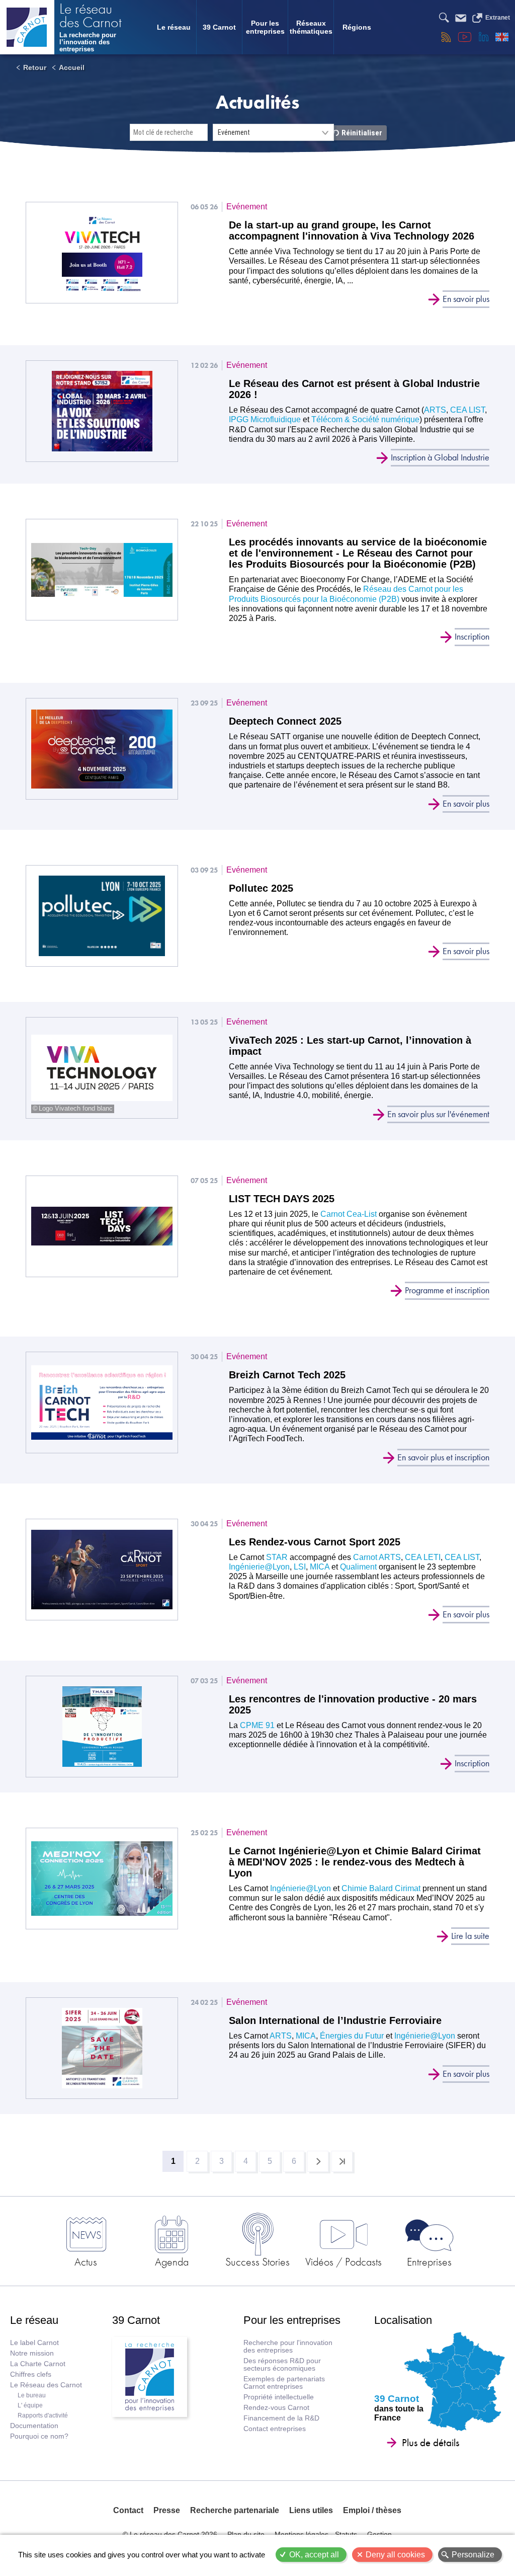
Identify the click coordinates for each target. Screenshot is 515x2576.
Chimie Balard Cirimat (381, 1888)
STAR (277, 1557)
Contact (128, 2510)
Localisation (403, 2320)
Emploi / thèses (372, 2510)
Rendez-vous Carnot (276, 2408)
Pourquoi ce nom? (39, 2436)
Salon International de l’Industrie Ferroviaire (335, 2020)
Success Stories (257, 2261)
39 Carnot (219, 27)
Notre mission (32, 2353)
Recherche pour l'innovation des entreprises (288, 2347)
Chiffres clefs (31, 2374)
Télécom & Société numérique (365, 419)
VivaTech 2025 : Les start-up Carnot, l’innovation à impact (350, 1046)
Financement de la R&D (281, 2418)
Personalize (473, 2555)
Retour (35, 67)
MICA (320, 1567)
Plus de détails (431, 2443)
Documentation (34, 2426)
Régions (357, 27)
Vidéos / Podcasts (344, 2261)
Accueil (72, 67)
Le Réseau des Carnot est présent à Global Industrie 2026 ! (354, 389)
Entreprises (429, 2261)
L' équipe (30, 2405)
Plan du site (246, 2534)
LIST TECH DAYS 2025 (282, 1199)
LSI (300, 1567)
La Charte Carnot (38, 2364)
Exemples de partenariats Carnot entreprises (284, 2383)
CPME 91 (256, 1725)
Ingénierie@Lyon (259, 1567)
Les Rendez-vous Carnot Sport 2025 (315, 1542)
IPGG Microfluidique (265, 419)
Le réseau (174, 27)
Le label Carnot (34, 2343)
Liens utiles (311, 2510)
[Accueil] (27, 27)
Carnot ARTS (377, 1557)
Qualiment (358, 1567)
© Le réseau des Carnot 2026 (170, 2534)
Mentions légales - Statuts (316, 2534)
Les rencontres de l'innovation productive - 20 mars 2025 (353, 1704)
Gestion (379, 2534)
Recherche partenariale (235, 2510)
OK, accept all (314, 2555)
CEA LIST (467, 410)
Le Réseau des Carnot (46, 2385)
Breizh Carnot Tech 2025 (287, 1375)
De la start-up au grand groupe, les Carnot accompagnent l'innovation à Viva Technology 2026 (352, 230)
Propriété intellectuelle (279, 2397)
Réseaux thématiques (311, 27)
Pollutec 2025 (261, 888)
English (502, 37)
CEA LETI (423, 1557)
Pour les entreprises (265, 27)
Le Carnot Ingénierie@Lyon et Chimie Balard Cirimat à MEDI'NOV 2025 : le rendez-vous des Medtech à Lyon (355, 1862)
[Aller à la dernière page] (342, 2161)
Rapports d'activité (43, 2415)
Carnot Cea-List (349, 1214)
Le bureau (32, 2395)
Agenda (172, 2261)
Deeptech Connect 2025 (285, 721)
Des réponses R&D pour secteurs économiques (282, 2365)
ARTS (435, 410)
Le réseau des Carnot (91, 17)
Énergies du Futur (353, 2036)
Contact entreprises (275, 2429)
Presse (167, 2510)
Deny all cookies (395, 2555)
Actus (86, 2261)
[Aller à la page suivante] (318, 2161)
